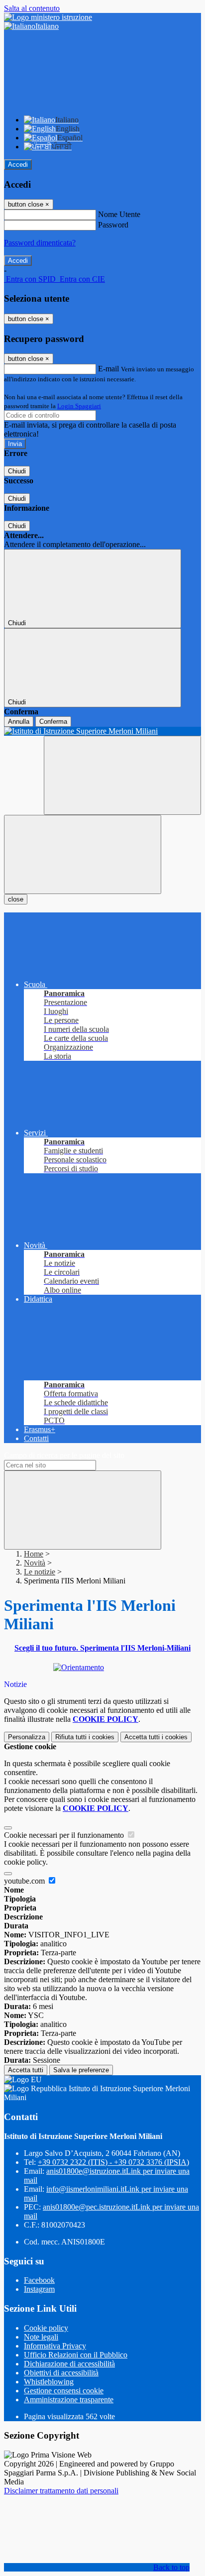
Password (113, 225)
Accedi (18, 165)
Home (34, 1554)
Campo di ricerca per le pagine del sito (64, 1455)
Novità (35, 1563)
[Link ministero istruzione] (48, 17)
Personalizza (27, 1737)
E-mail (108, 369)
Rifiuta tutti (85, 1737)
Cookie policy (46, 2328)
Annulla (19, 722)
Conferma (53, 722)
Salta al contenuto (32, 8)
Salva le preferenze (81, 2070)
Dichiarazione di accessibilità (69, 2364)
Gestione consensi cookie (64, 2391)
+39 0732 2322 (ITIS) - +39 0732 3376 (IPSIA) (113, 2162)
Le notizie (40, 1572)
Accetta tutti (156, 1737)
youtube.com (25, 1881)
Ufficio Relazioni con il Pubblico (76, 2355)
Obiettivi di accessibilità (61, 2373)
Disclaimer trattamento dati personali (61, 2491)
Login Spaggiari (79, 406)
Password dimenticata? (40, 243)
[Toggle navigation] (83, 854)
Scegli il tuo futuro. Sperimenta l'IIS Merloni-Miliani (102, 1648)
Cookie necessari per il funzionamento (65, 1835)
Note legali (41, 2337)
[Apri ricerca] (122, 775)
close (16, 899)
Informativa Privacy (55, 2346)
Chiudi (17, 471)
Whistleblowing (49, 2382)
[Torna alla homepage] (102, 731)
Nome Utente (119, 214)
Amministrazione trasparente (69, 2400)
